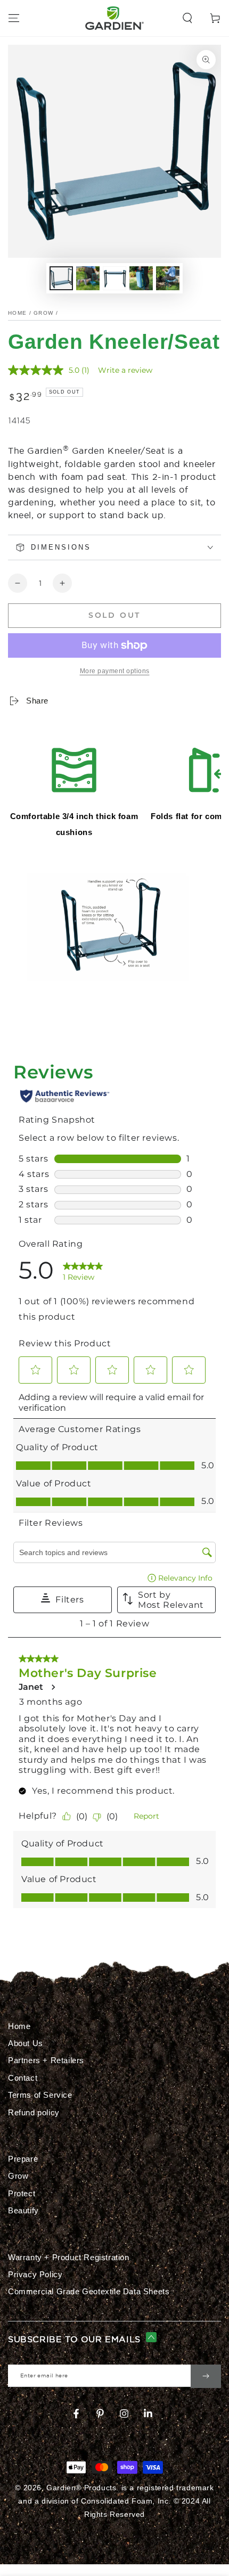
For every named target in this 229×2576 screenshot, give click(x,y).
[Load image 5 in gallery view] (168, 278)
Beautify (23, 2210)
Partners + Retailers (46, 2060)
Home (17, 313)
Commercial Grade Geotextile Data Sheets (89, 2291)
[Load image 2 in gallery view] (88, 278)
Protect (22, 2193)
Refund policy (34, 2112)
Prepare (23, 2159)
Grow (43, 313)
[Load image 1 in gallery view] (61, 278)
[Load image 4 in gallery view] (141, 278)
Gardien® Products (81, 2488)
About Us (26, 2043)
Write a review (125, 370)
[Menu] (14, 18)
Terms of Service (40, 2095)
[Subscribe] (206, 2376)
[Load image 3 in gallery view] (114, 278)
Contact (23, 2078)
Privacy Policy (35, 2274)
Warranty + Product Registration (69, 2257)
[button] (187, 18)
